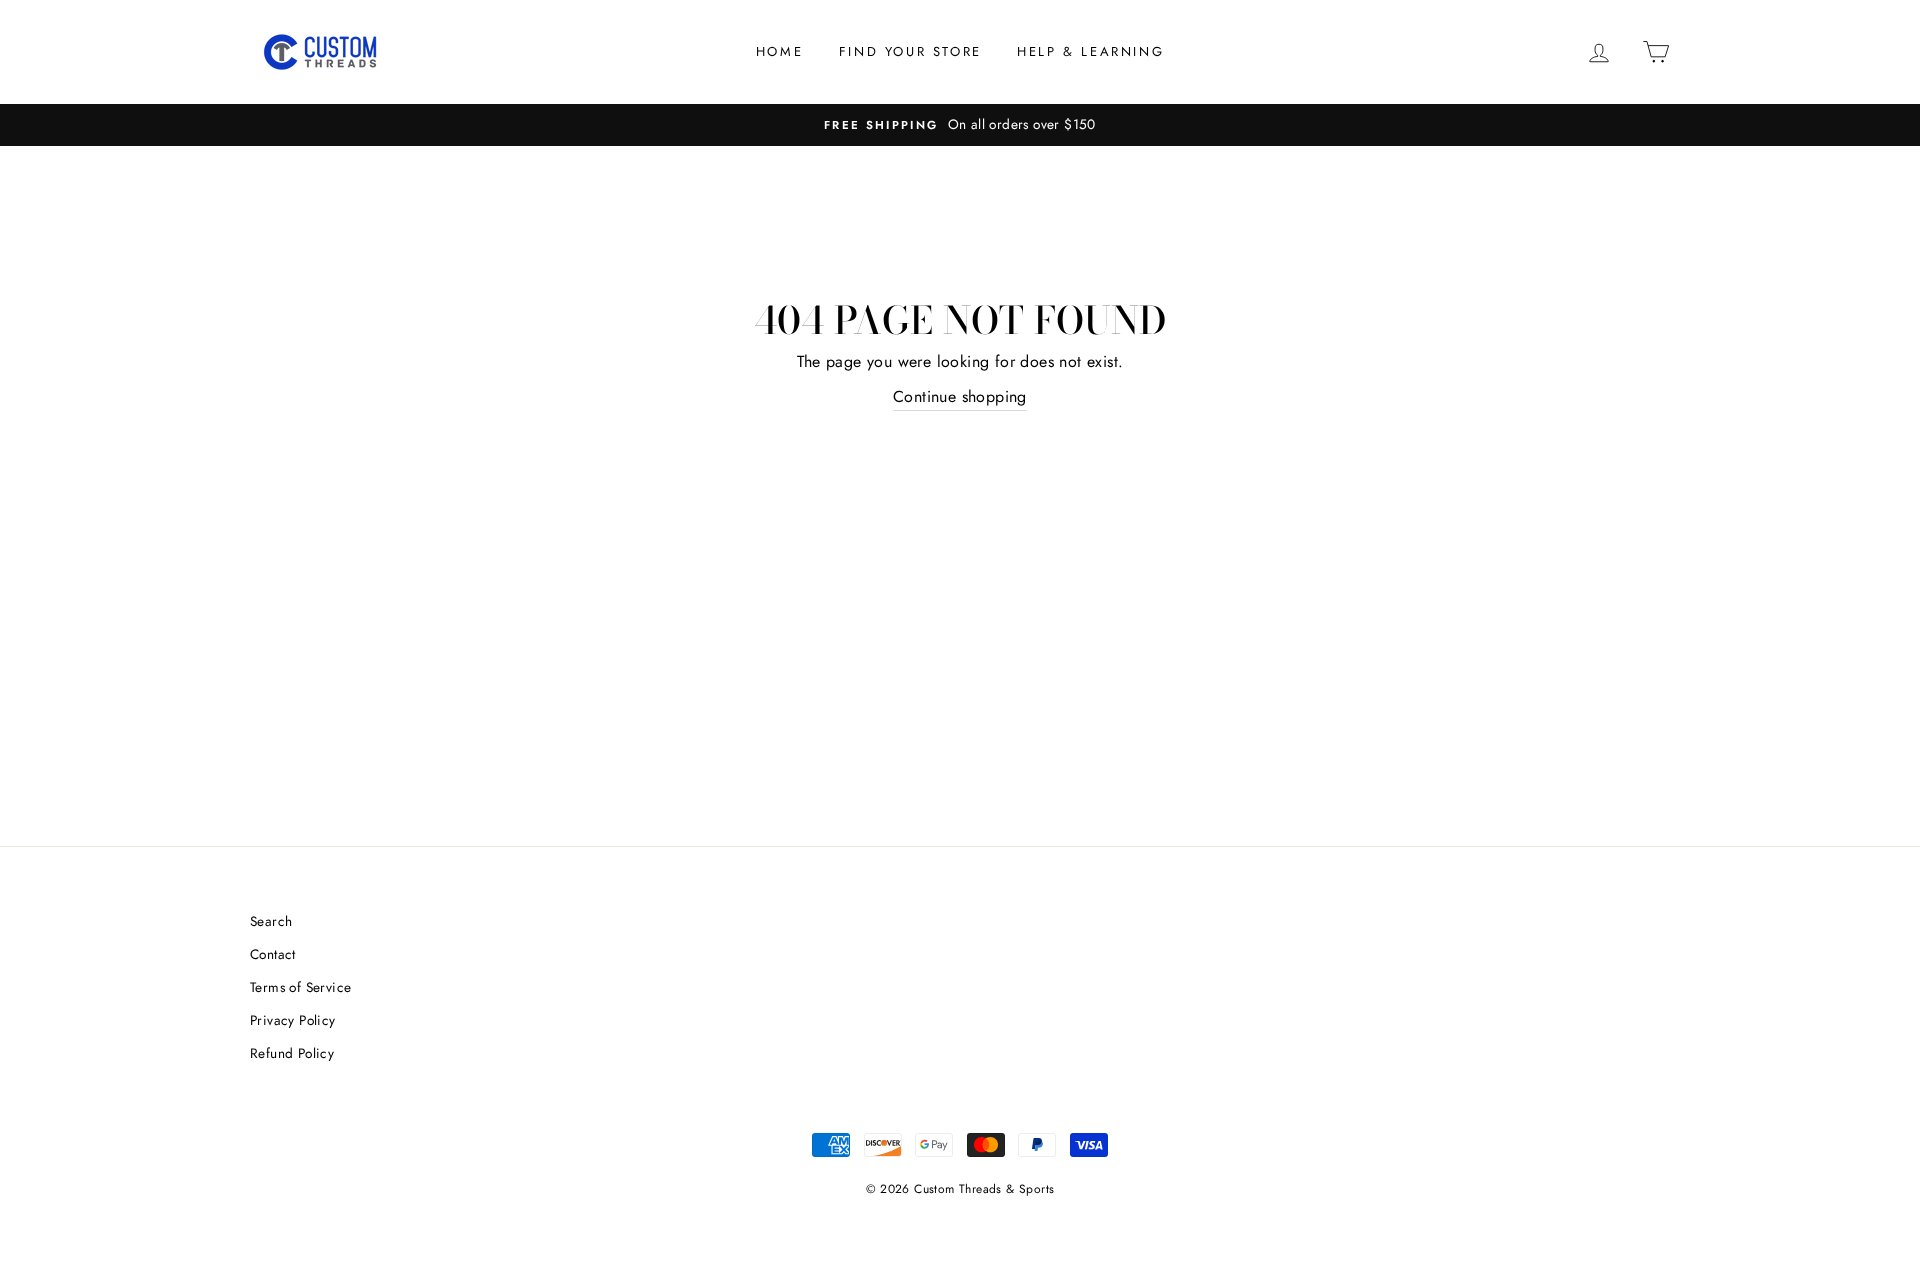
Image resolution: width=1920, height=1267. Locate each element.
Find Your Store (910, 51)
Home (779, 51)
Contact (273, 954)
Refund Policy (292, 1053)
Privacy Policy (293, 1020)
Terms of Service (300, 987)
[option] (960, 125)
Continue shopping (960, 396)
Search (271, 921)
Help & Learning (1090, 51)
